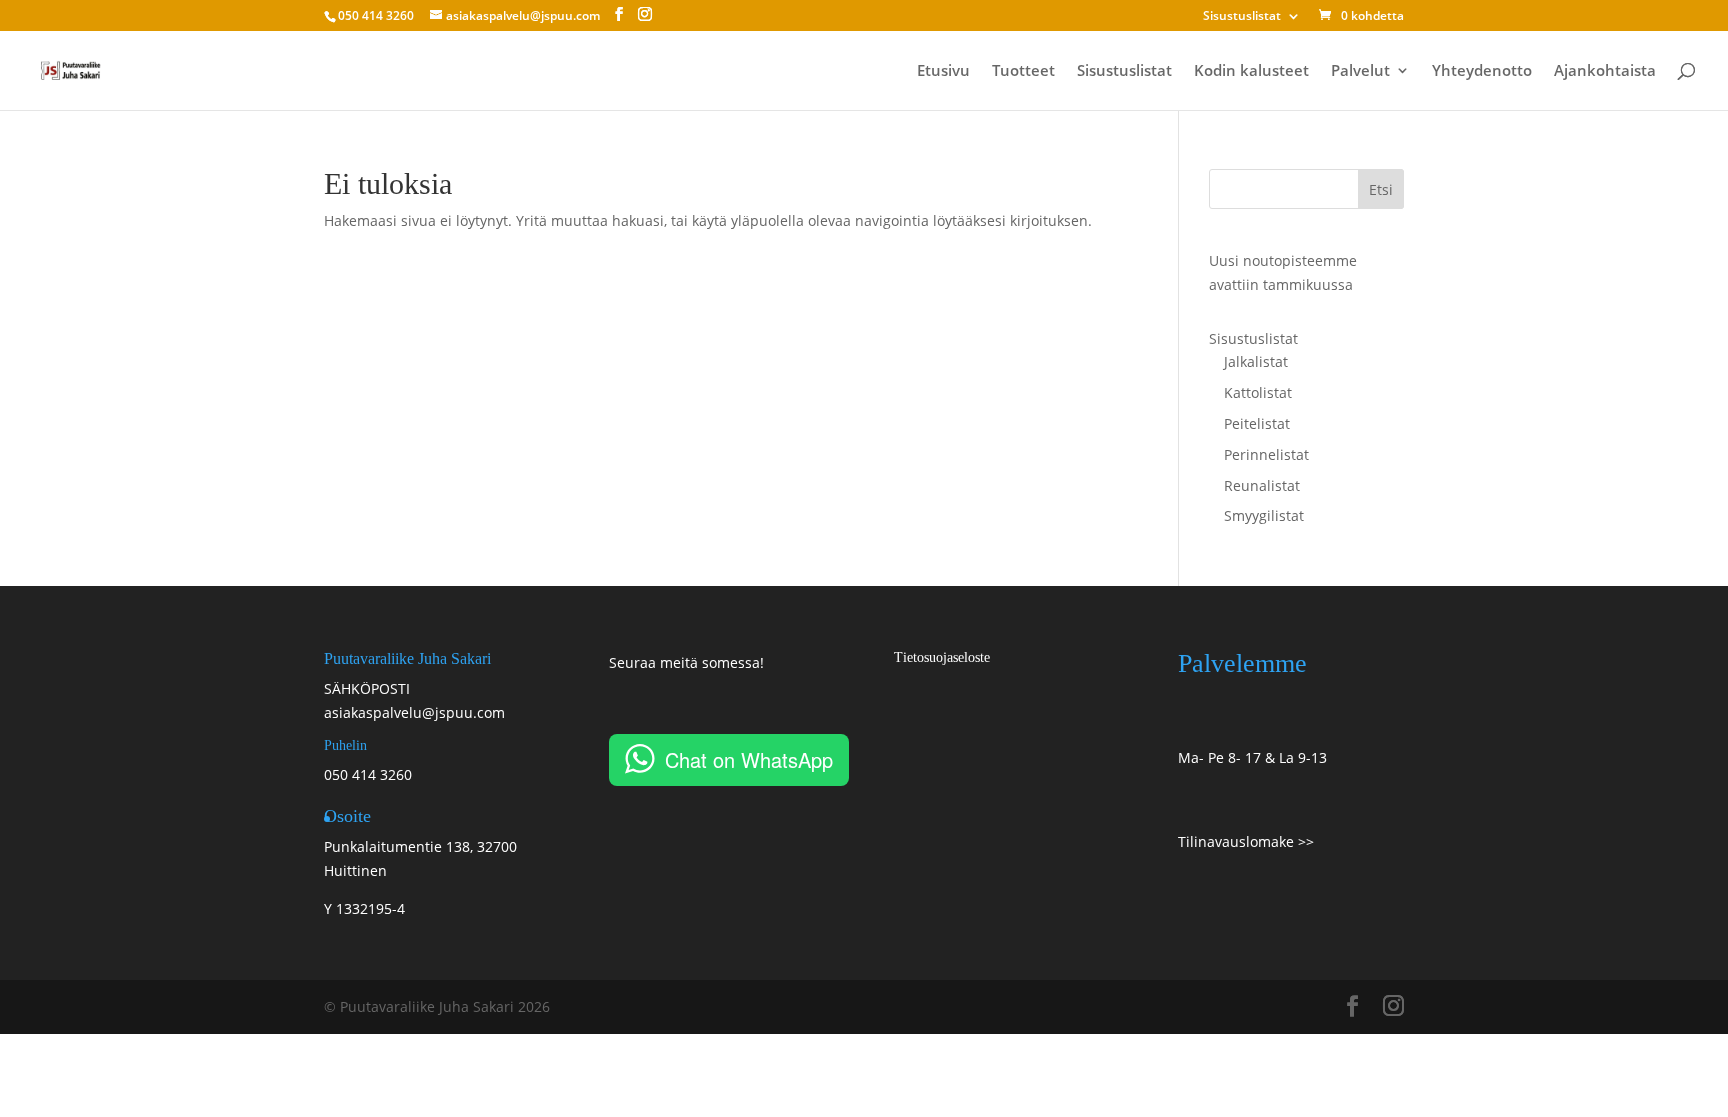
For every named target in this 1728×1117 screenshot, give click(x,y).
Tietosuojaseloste (942, 657)
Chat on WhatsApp (749, 759)
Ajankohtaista (1605, 71)
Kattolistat (1258, 392)
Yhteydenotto (1482, 71)
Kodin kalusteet (1251, 71)
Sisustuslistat (1242, 17)
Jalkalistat (1256, 361)
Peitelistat (1257, 423)
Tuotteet (1023, 71)
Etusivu (943, 71)
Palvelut (1360, 71)
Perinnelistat (1266, 454)
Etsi (1381, 189)
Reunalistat (1262, 485)
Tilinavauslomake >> (1246, 841)
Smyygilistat (1264, 515)
